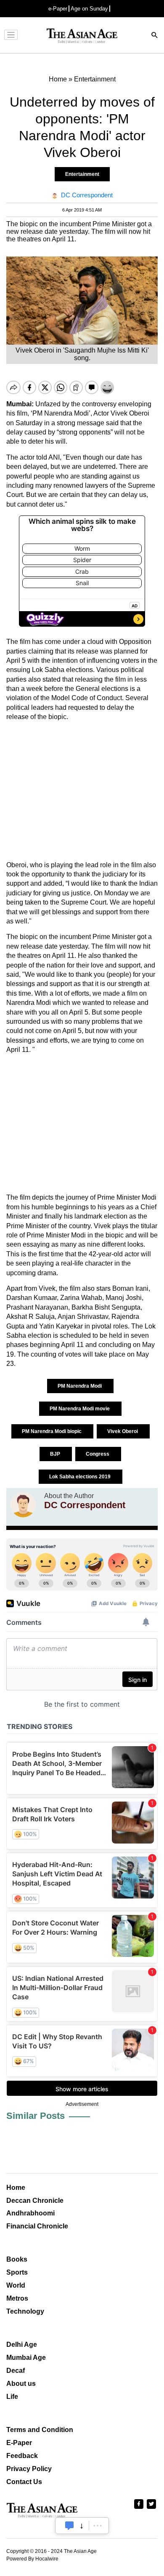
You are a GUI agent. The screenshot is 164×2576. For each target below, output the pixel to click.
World (16, 2285)
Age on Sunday (89, 9)
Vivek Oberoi (123, 1431)
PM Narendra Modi (80, 1386)
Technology (25, 2311)
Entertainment (82, 174)
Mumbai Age (26, 2358)
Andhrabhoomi (30, 2213)
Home (16, 2188)
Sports (17, 2272)
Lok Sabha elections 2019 (81, 1477)
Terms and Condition (40, 2430)
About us (21, 2384)
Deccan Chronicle (35, 2201)
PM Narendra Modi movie (80, 1409)
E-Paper (19, 2443)
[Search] (155, 36)
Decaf (16, 2371)
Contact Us (24, 2482)
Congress (98, 1454)
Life (12, 2397)
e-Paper (58, 9)
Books (17, 2259)
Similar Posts (36, 2116)
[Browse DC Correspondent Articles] (23, 1505)
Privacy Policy (29, 2469)
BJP (56, 1454)
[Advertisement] (82, 791)
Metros (17, 2298)
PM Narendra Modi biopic (52, 1431)
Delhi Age (22, 2345)
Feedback (22, 2456)
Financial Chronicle (37, 2226)
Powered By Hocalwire (32, 2559)
